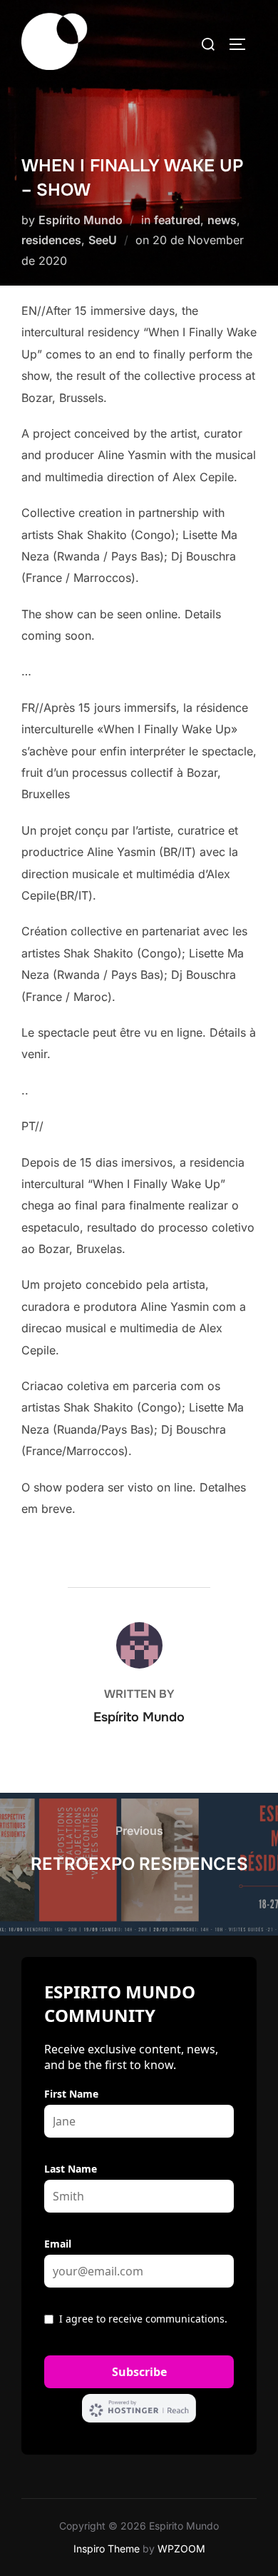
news (222, 220)
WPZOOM (181, 2549)
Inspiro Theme (107, 2549)
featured (177, 220)
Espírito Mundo (81, 220)
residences (51, 240)
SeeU (103, 240)
